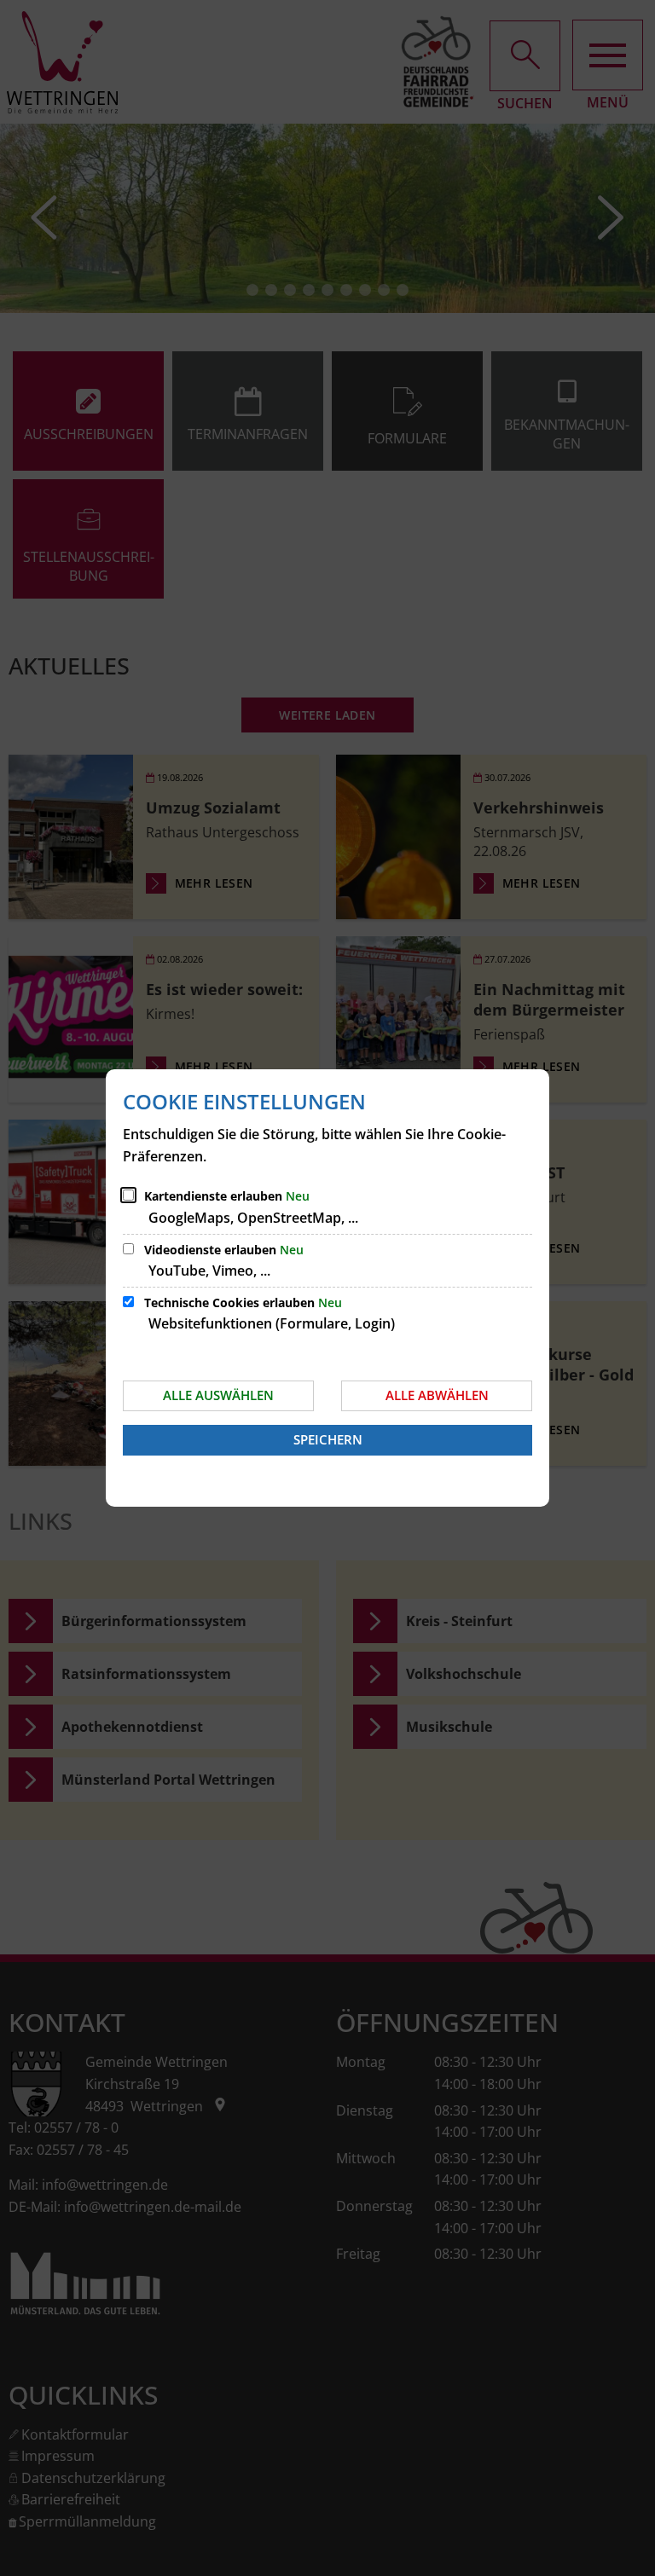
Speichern (328, 1439)
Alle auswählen (218, 1395)
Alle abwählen (437, 1395)
